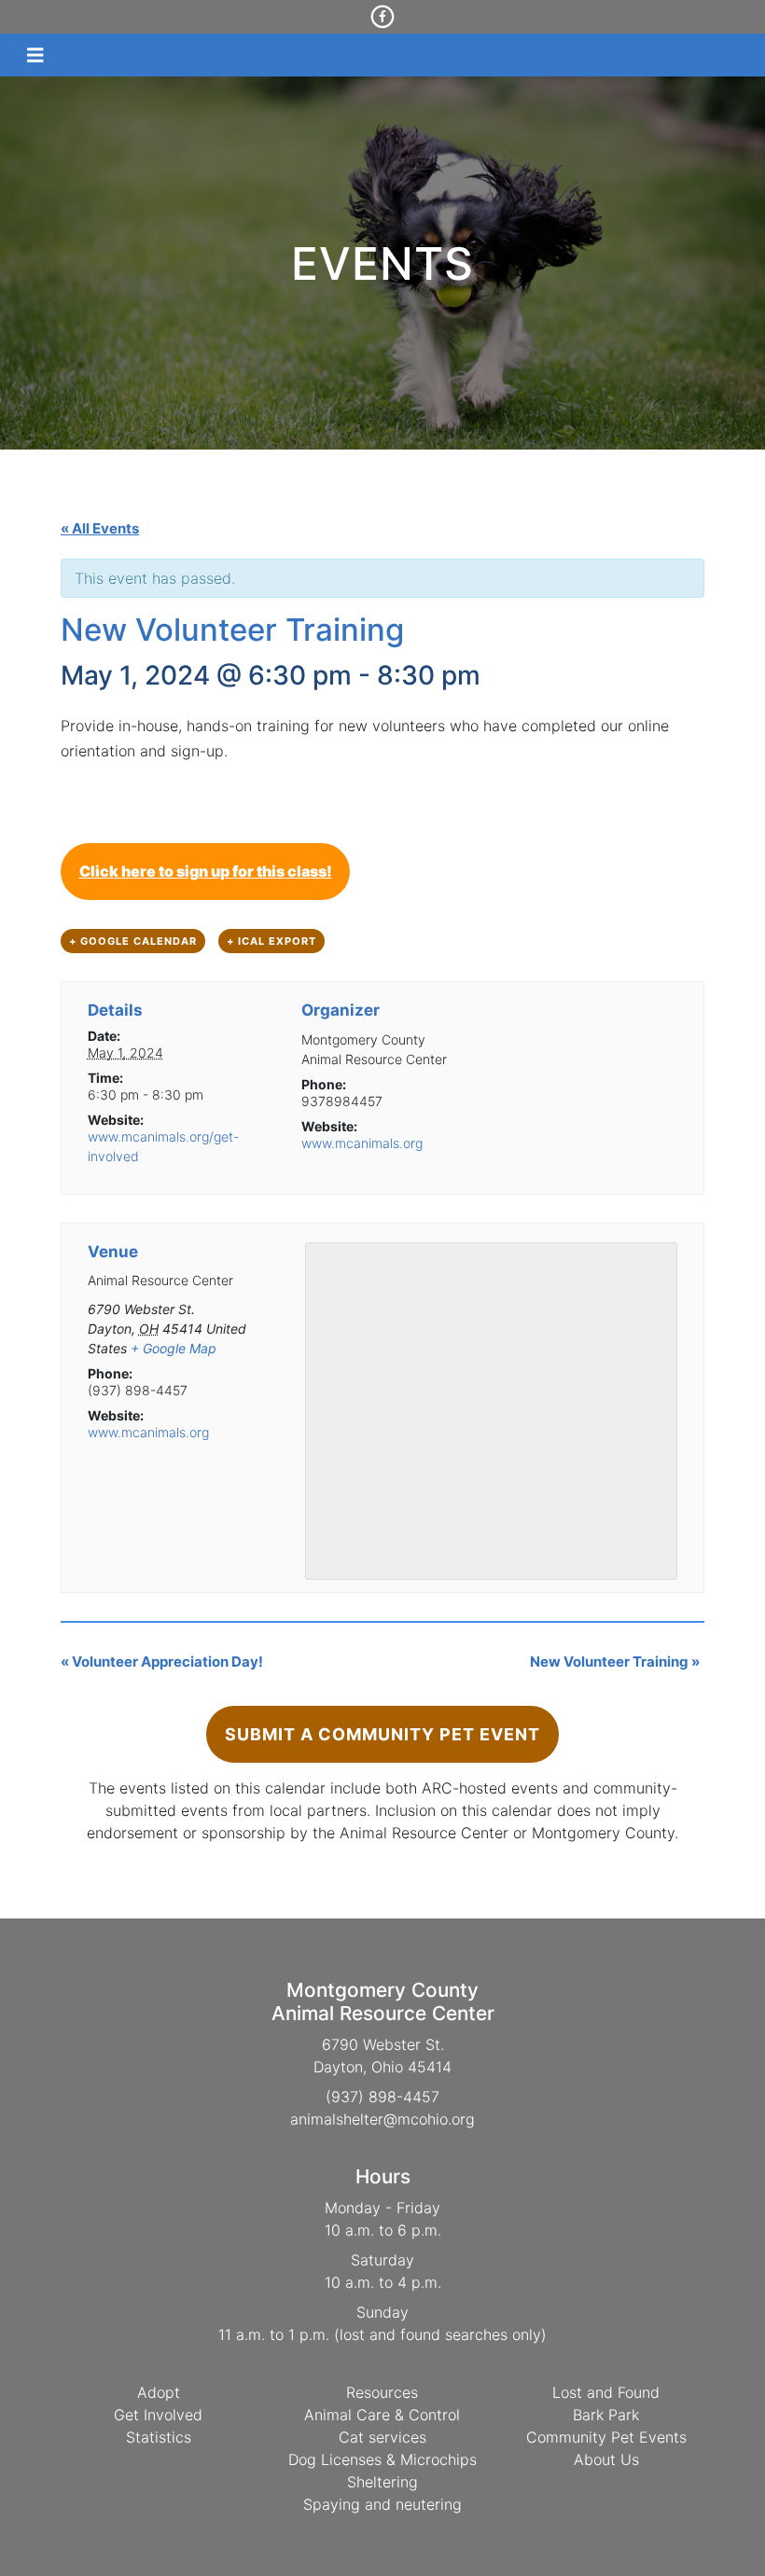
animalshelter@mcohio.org (382, 2119)
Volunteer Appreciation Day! (162, 1662)
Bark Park (606, 2415)
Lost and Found (606, 2392)
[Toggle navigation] (35, 55)
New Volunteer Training (615, 1662)
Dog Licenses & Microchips (382, 2459)
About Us (606, 2459)
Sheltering (382, 2482)
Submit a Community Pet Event (382, 1734)
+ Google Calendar (133, 941)
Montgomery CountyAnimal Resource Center (383, 2001)
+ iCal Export (271, 941)
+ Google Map (174, 1348)
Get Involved (158, 2415)
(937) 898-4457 (382, 2097)
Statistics (159, 2437)
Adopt (159, 2392)
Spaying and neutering (382, 2504)
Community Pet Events (606, 2437)
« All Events (100, 528)
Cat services (382, 2437)
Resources (382, 2392)
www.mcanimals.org (362, 1143)
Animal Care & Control (382, 2415)
